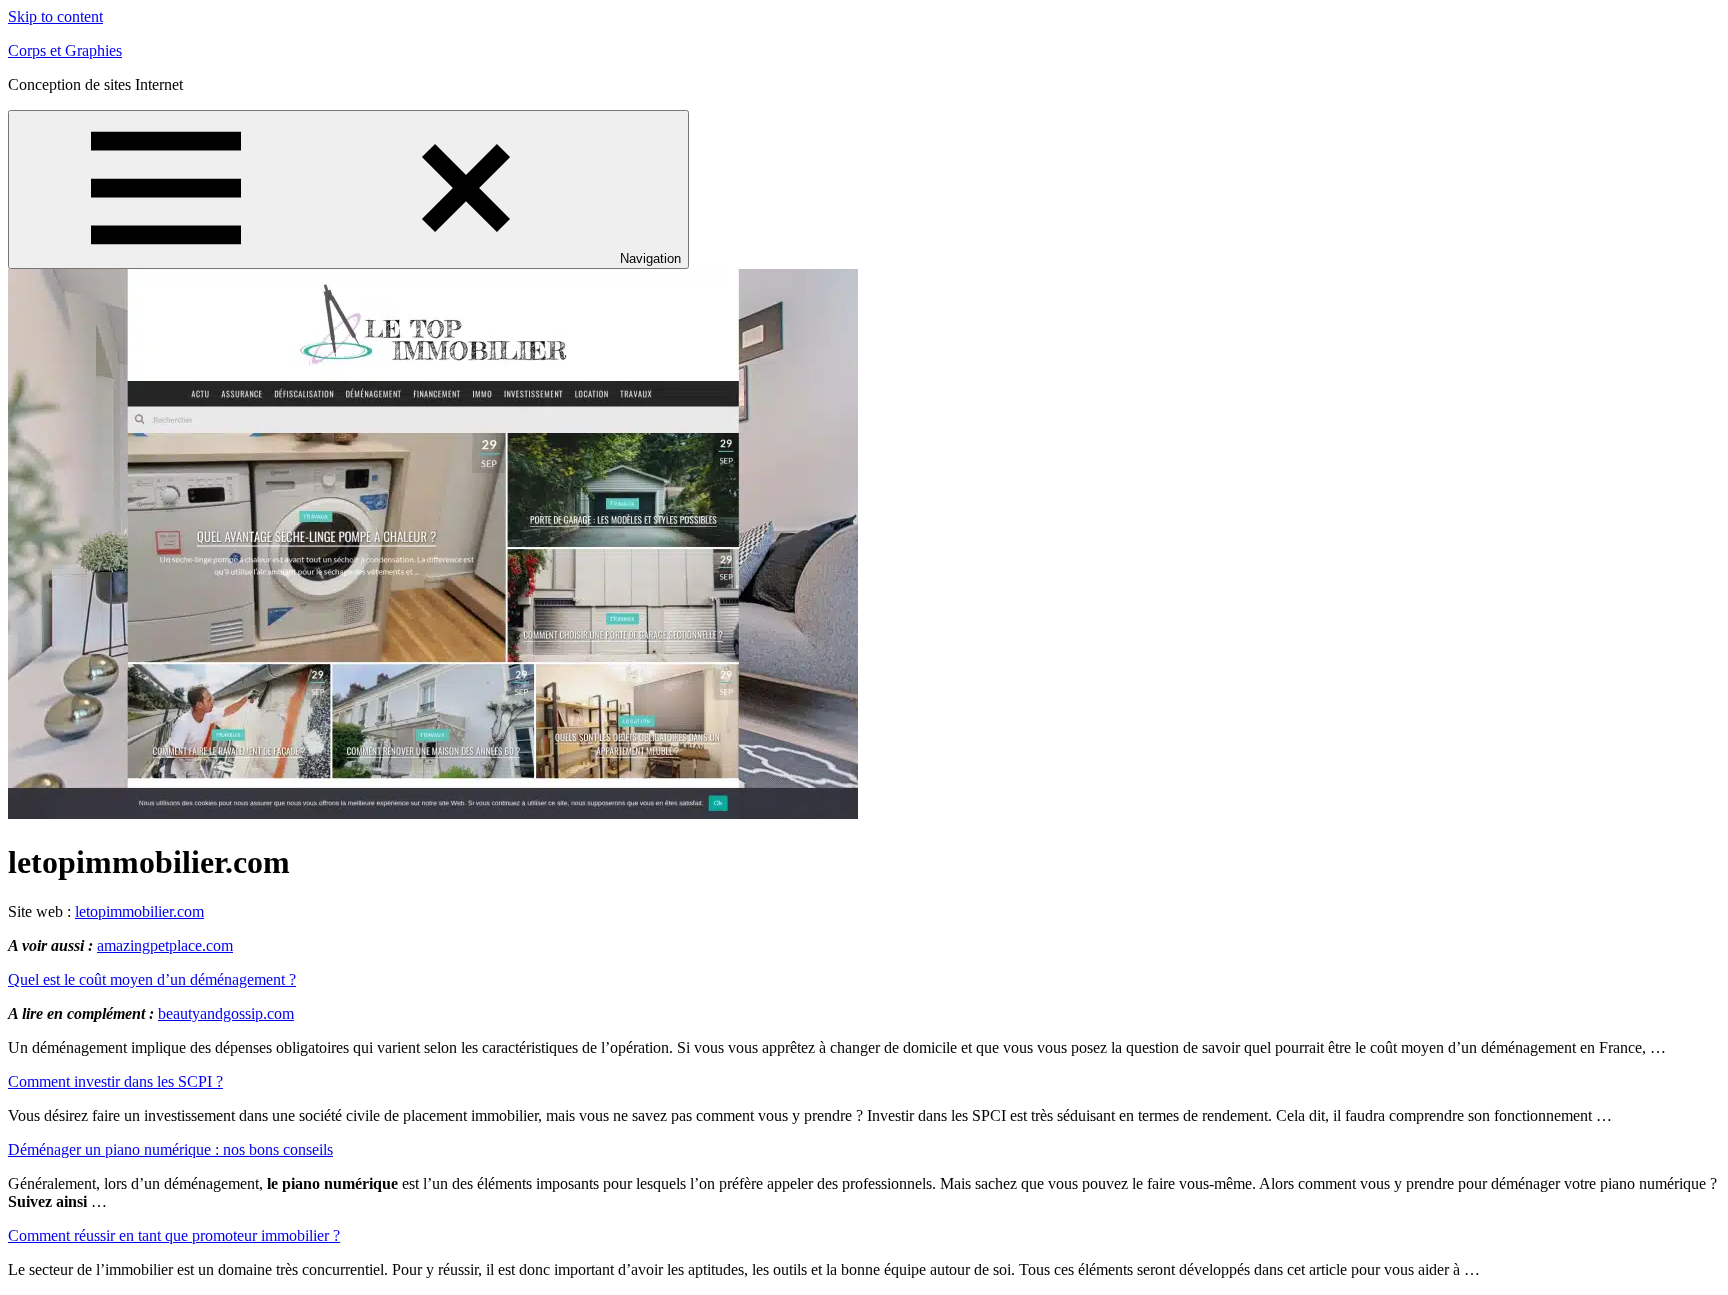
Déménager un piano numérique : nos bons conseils (170, 1149)
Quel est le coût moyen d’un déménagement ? (152, 979)
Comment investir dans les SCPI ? (115, 1081)
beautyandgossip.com (226, 1013)
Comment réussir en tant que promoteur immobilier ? (174, 1235)
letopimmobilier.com (139, 911)
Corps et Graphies (65, 50)
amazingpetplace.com (165, 945)
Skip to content (55, 16)
